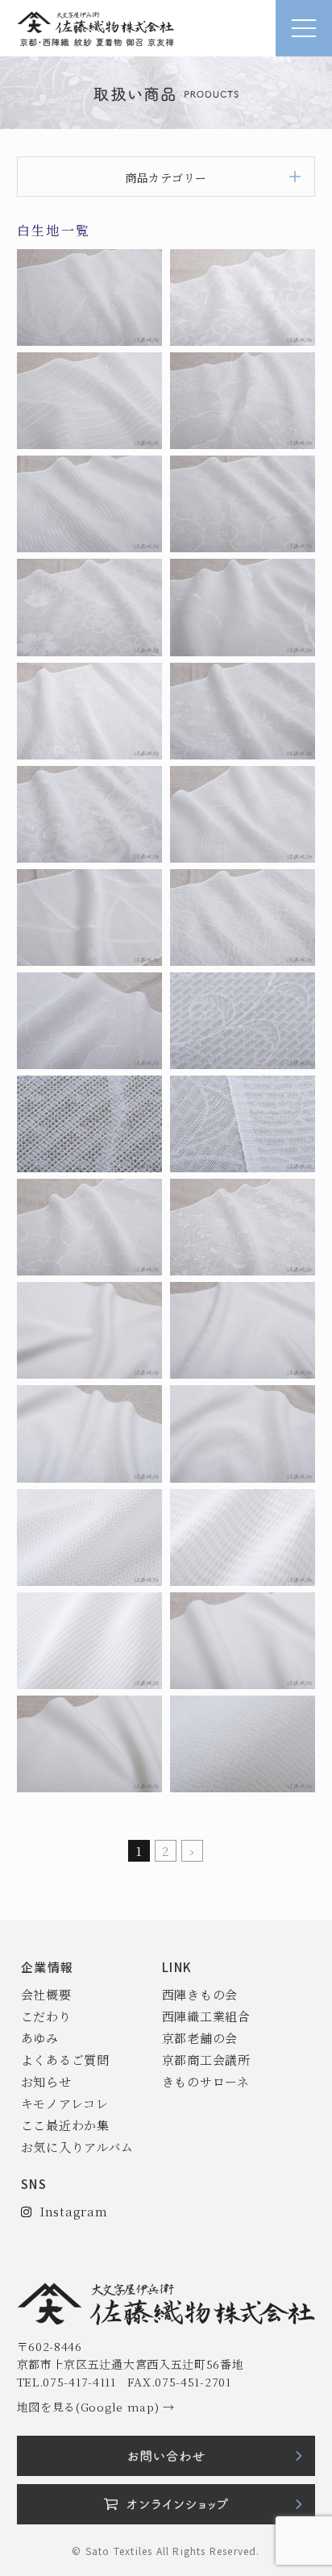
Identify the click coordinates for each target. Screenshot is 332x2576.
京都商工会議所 (206, 2060)
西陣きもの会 (200, 1994)
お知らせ (46, 2081)
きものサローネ (206, 2081)
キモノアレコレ (65, 2103)
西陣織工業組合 (206, 2016)
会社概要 (46, 1994)
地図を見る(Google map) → (96, 2407)
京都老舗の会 (200, 2038)
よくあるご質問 (65, 2060)
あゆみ (40, 2038)
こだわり (46, 2016)
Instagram (69, 2211)
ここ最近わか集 (65, 2125)
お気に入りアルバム (77, 2147)
